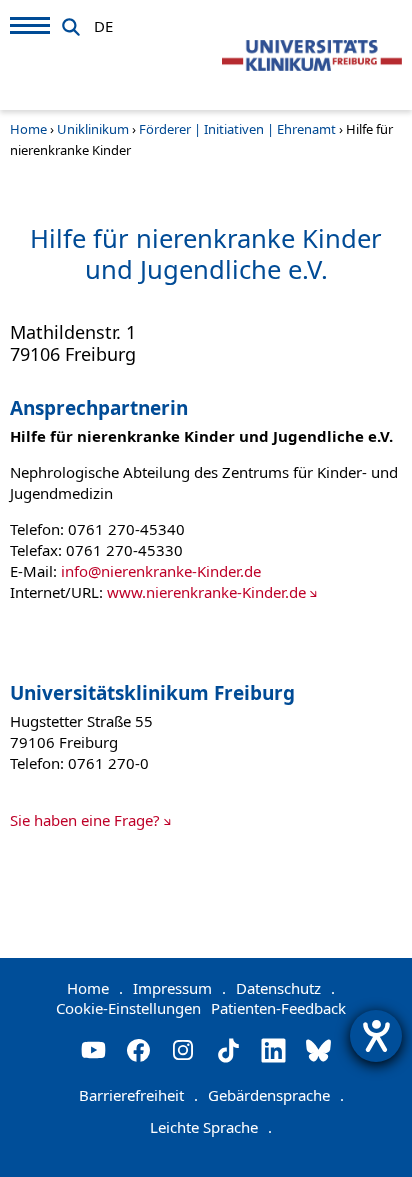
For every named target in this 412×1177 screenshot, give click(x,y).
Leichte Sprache (211, 1127)
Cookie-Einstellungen (128, 1008)
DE (103, 23)
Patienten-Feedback (278, 1008)
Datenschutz (285, 988)
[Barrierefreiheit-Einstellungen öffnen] (376, 1036)
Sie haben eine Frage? (85, 820)
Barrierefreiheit (138, 1095)
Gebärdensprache (276, 1095)
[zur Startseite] (312, 56)
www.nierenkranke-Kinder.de (206, 592)
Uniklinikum (93, 129)
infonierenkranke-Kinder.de (161, 571)
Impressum (179, 988)
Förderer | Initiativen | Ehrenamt (237, 129)
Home (28, 129)
